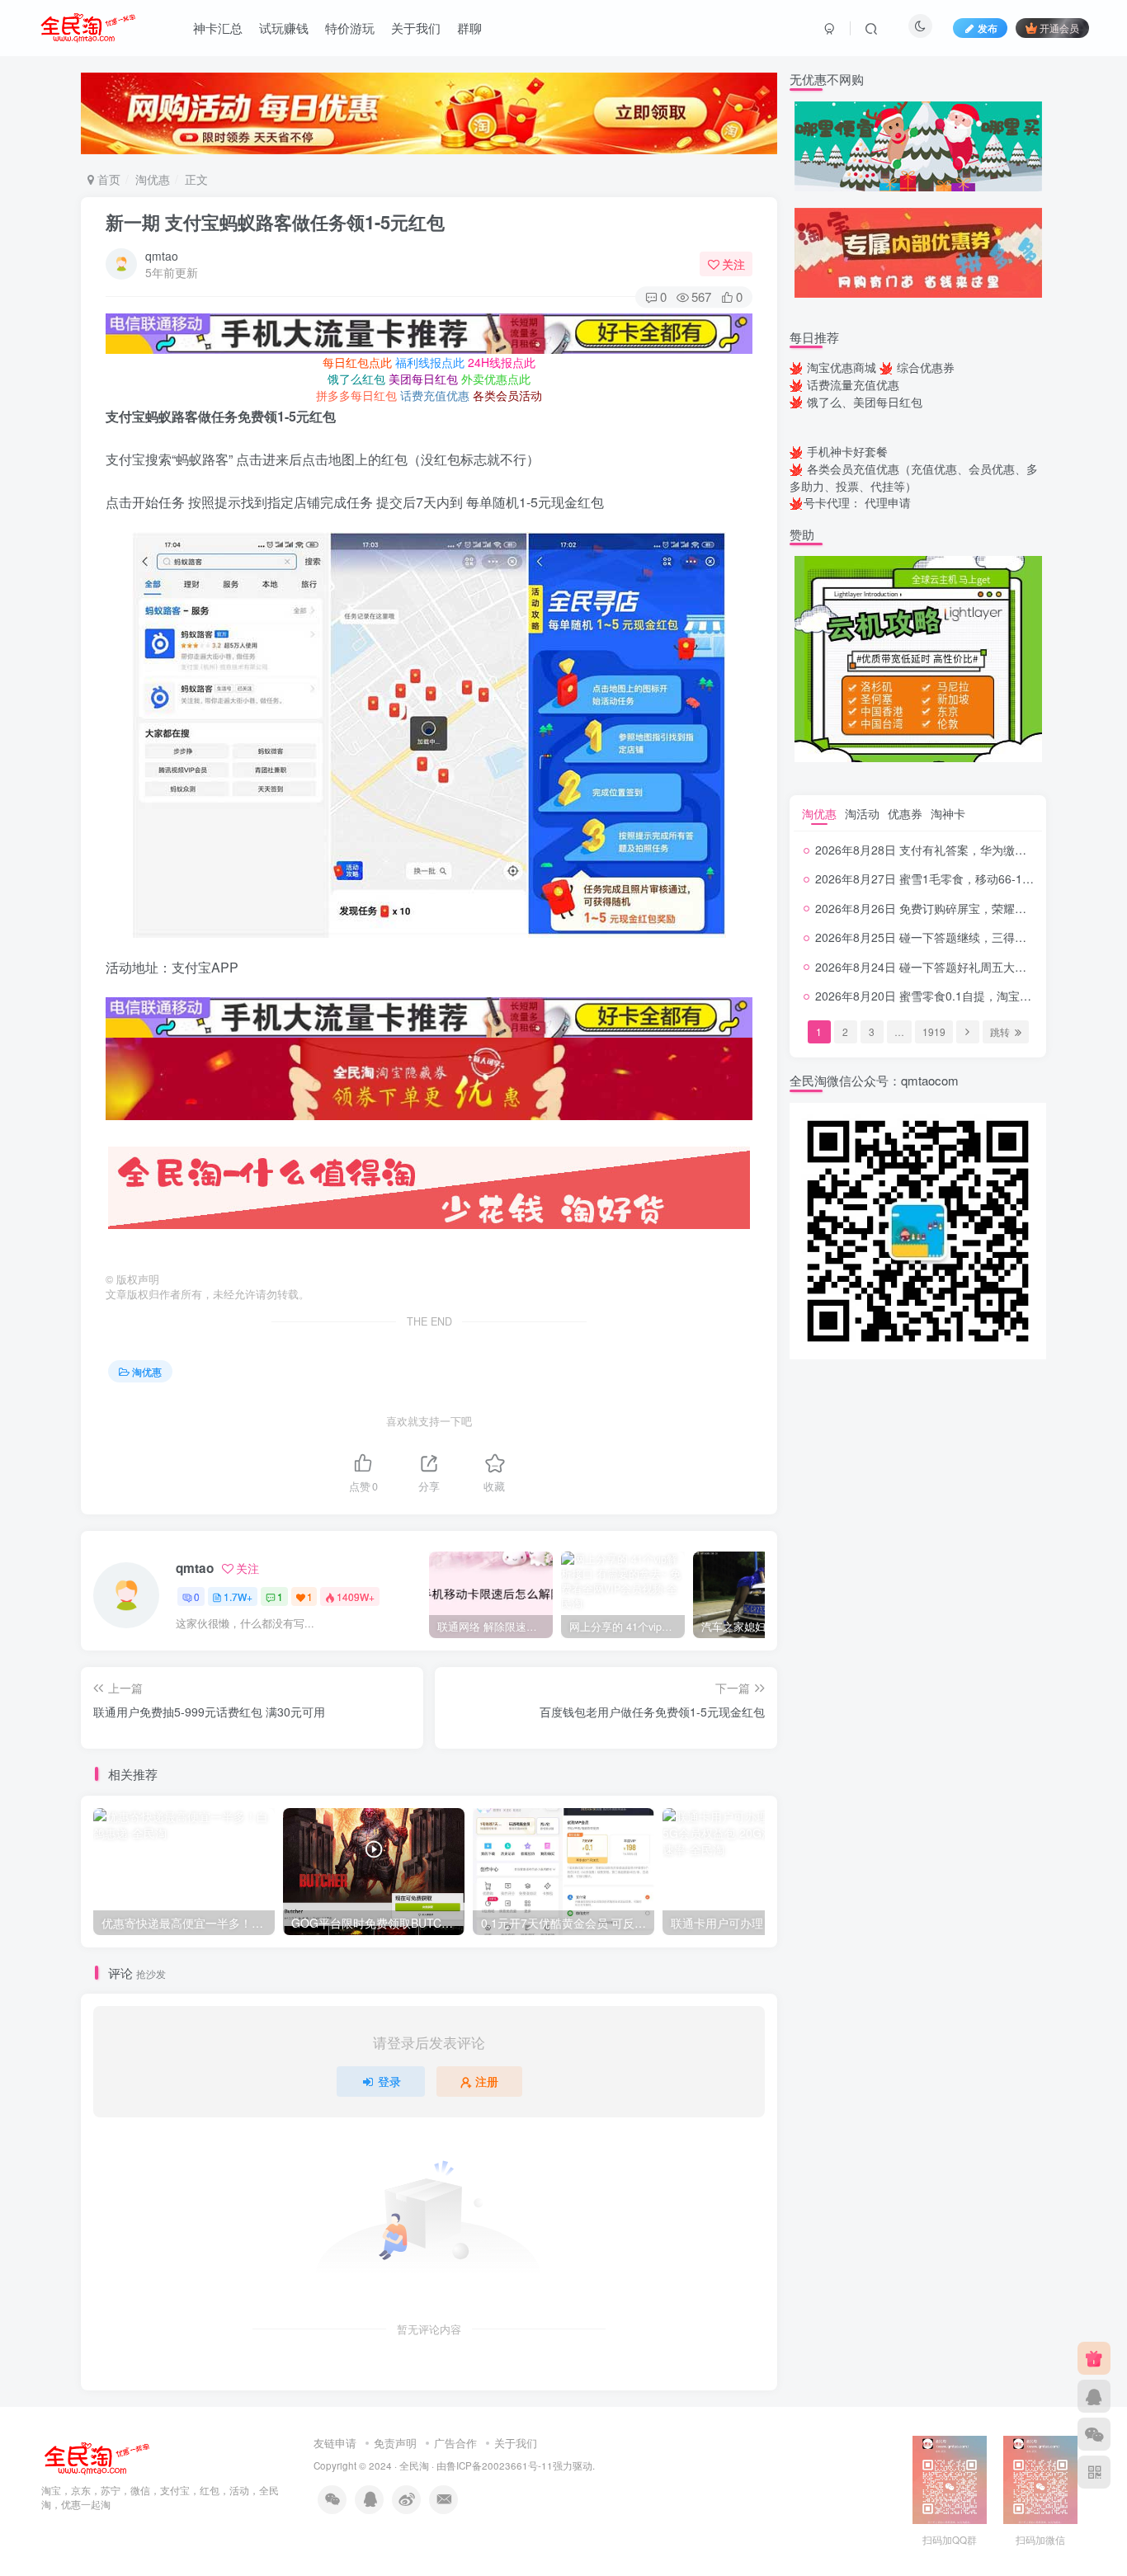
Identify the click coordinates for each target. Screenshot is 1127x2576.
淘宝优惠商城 (842, 367)
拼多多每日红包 (356, 395)
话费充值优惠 (435, 395)
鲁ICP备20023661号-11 (500, 2465)
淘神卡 (948, 813)
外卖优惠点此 (496, 379)
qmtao (162, 256)
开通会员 (1059, 28)
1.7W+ (238, 1596)
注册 (487, 2081)
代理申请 (888, 502)
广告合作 (455, 2443)
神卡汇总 (218, 28)
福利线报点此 (430, 362)
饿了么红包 (356, 379)
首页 (107, 179)
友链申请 (335, 2443)
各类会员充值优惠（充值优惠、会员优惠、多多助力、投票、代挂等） (914, 477)
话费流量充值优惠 (853, 384)
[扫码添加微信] (1094, 2434)
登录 (389, 2081)
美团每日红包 (423, 379)
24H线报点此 (502, 362)
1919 (934, 1031)
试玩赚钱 (284, 28)
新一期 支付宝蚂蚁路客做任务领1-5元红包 (275, 222)
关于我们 (416, 28)
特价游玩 (350, 28)
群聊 (469, 28)
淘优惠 (153, 179)
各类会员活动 (507, 395)
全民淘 (414, 2465)
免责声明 (395, 2443)
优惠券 (905, 813)
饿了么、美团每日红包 (865, 402)
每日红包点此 (357, 362)
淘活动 (862, 813)
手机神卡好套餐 (847, 451)
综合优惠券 (926, 367)
